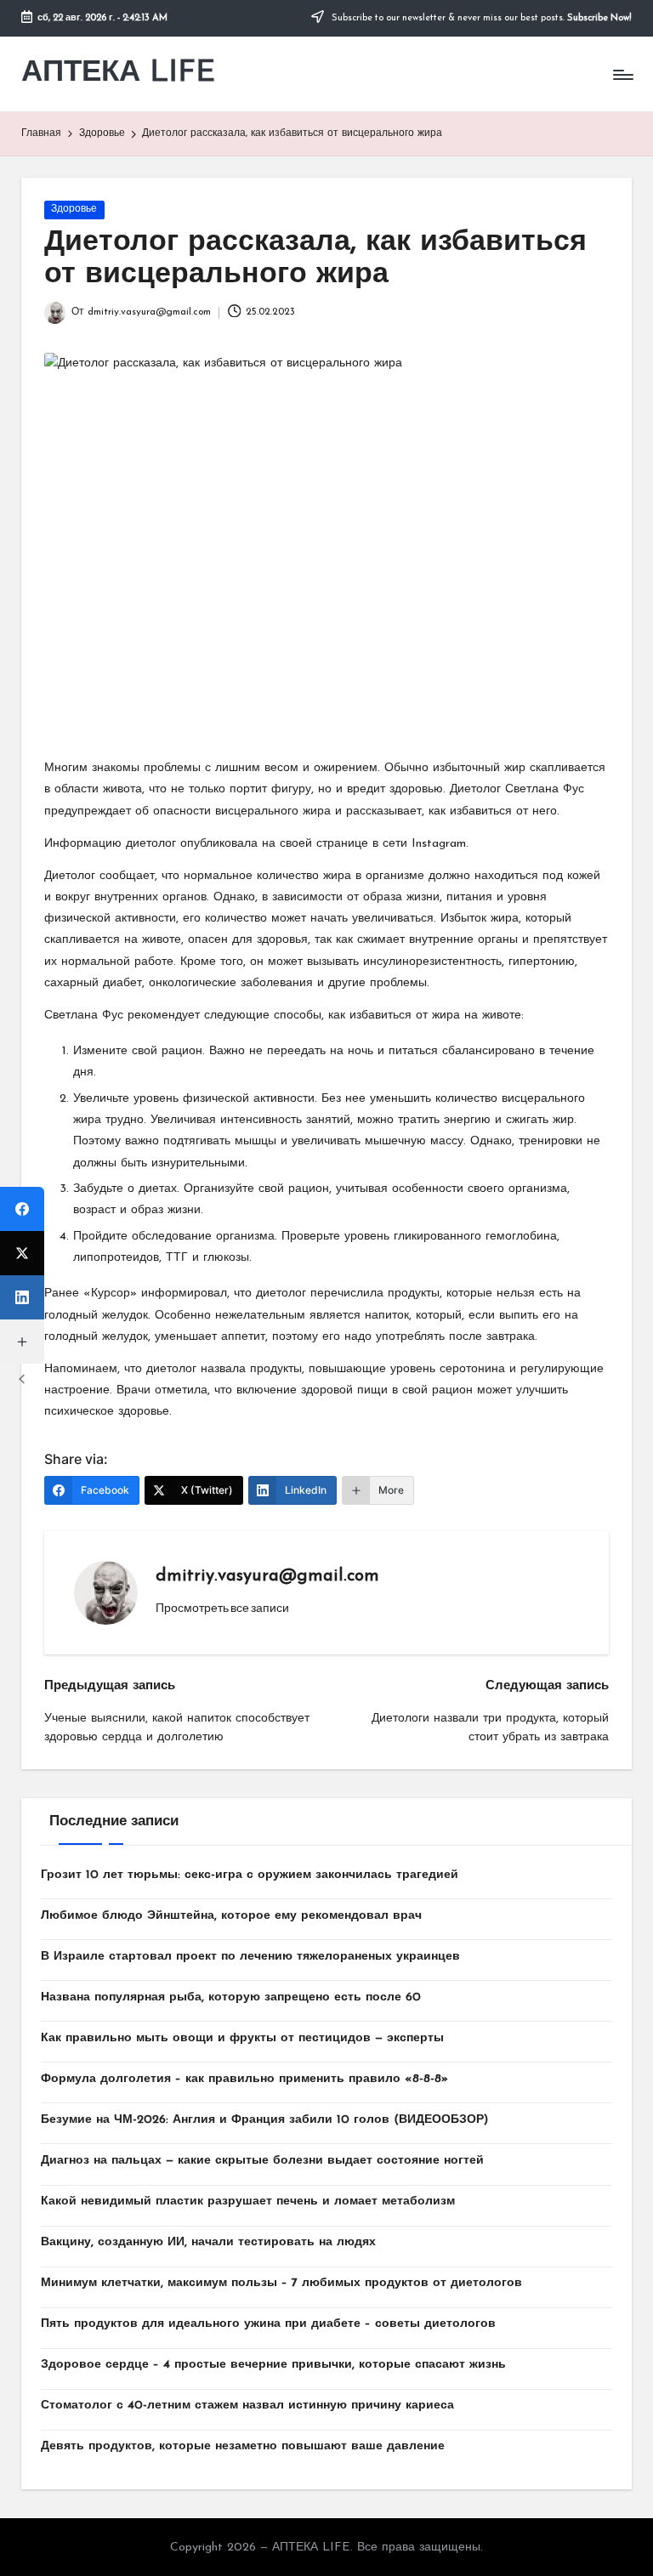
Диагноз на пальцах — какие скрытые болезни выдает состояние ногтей (262, 2161)
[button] (222, 1608)
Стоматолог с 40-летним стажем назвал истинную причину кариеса (247, 2406)
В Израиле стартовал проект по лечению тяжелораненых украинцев (250, 1957)
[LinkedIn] (22, 1297)
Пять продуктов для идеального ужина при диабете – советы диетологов (268, 2324)
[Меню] (622, 75)
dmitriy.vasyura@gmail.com (267, 1576)
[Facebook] (22, 1209)
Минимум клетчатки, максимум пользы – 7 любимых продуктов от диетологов (281, 2283)
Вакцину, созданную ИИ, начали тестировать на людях (208, 2242)
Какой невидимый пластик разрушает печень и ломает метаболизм (248, 2202)
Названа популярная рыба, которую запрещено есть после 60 (231, 1997)
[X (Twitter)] (22, 1253)
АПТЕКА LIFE (118, 74)
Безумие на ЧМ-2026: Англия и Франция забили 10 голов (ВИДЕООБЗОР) (264, 2120)
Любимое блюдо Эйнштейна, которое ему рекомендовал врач (231, 1916)
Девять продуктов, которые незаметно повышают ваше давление (243, 2446)
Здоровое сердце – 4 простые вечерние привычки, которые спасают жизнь (273, 2365)
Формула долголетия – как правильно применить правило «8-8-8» (244, 2079)
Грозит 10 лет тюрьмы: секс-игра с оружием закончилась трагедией (250, 1875)
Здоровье (74, 209)
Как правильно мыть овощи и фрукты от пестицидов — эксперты (242, 2038)
